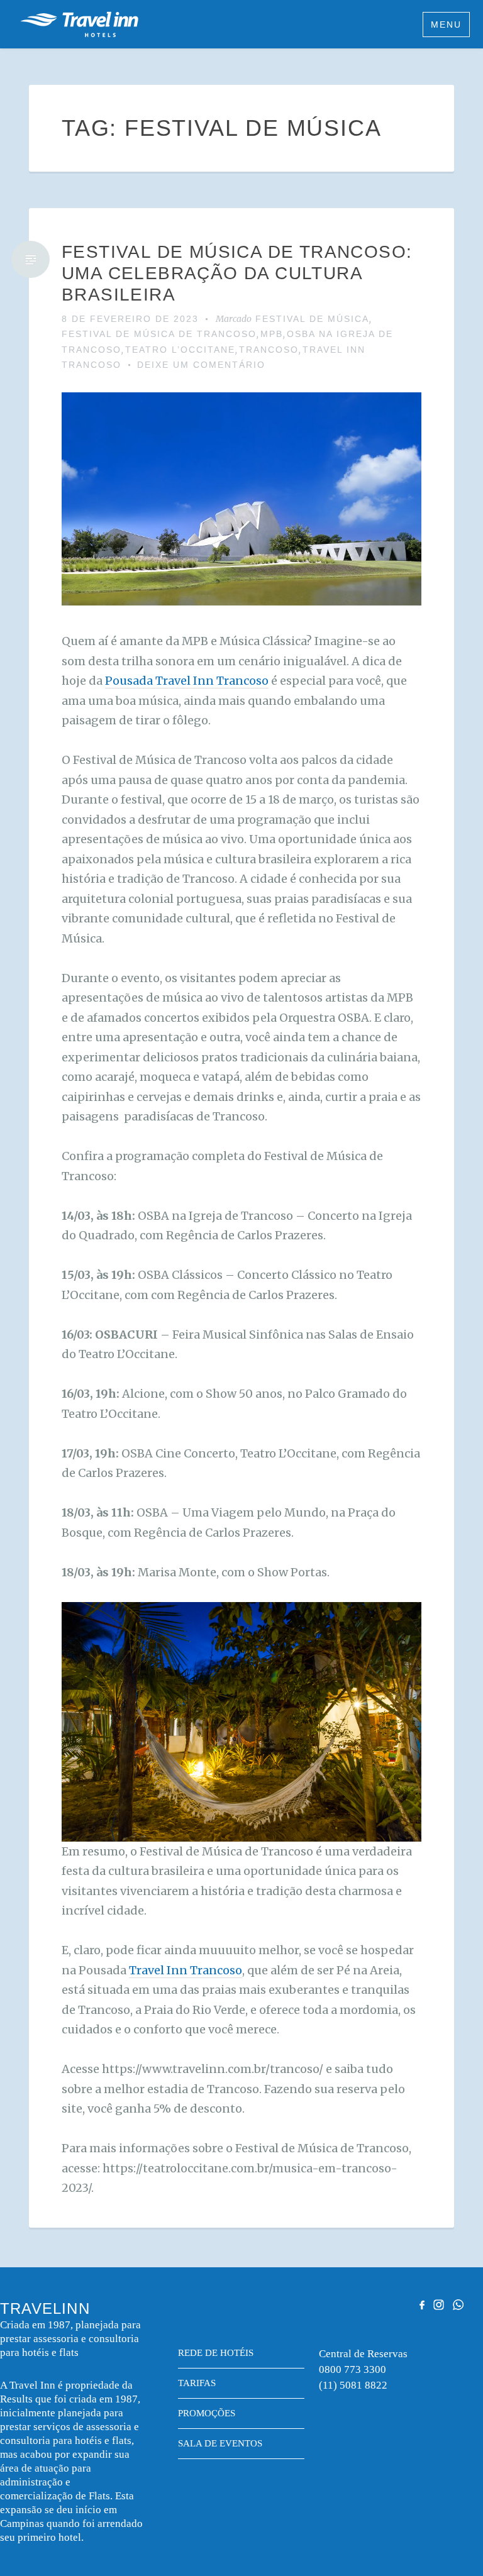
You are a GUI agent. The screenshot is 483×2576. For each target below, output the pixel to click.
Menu (446, 25)
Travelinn (79, 24)
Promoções (207, 2413)
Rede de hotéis (216, 2353)
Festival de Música (312, 319)
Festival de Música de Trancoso (159, 334)
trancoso (269, 350)
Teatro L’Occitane (180, 350)
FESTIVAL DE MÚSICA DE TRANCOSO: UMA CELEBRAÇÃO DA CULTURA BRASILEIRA (237, 273)
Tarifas (197, 2383)
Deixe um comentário (201, 365)
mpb (272, 334)
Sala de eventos (220, 2443)
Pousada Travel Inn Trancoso (187, 681)
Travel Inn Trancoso (186, 1970)
